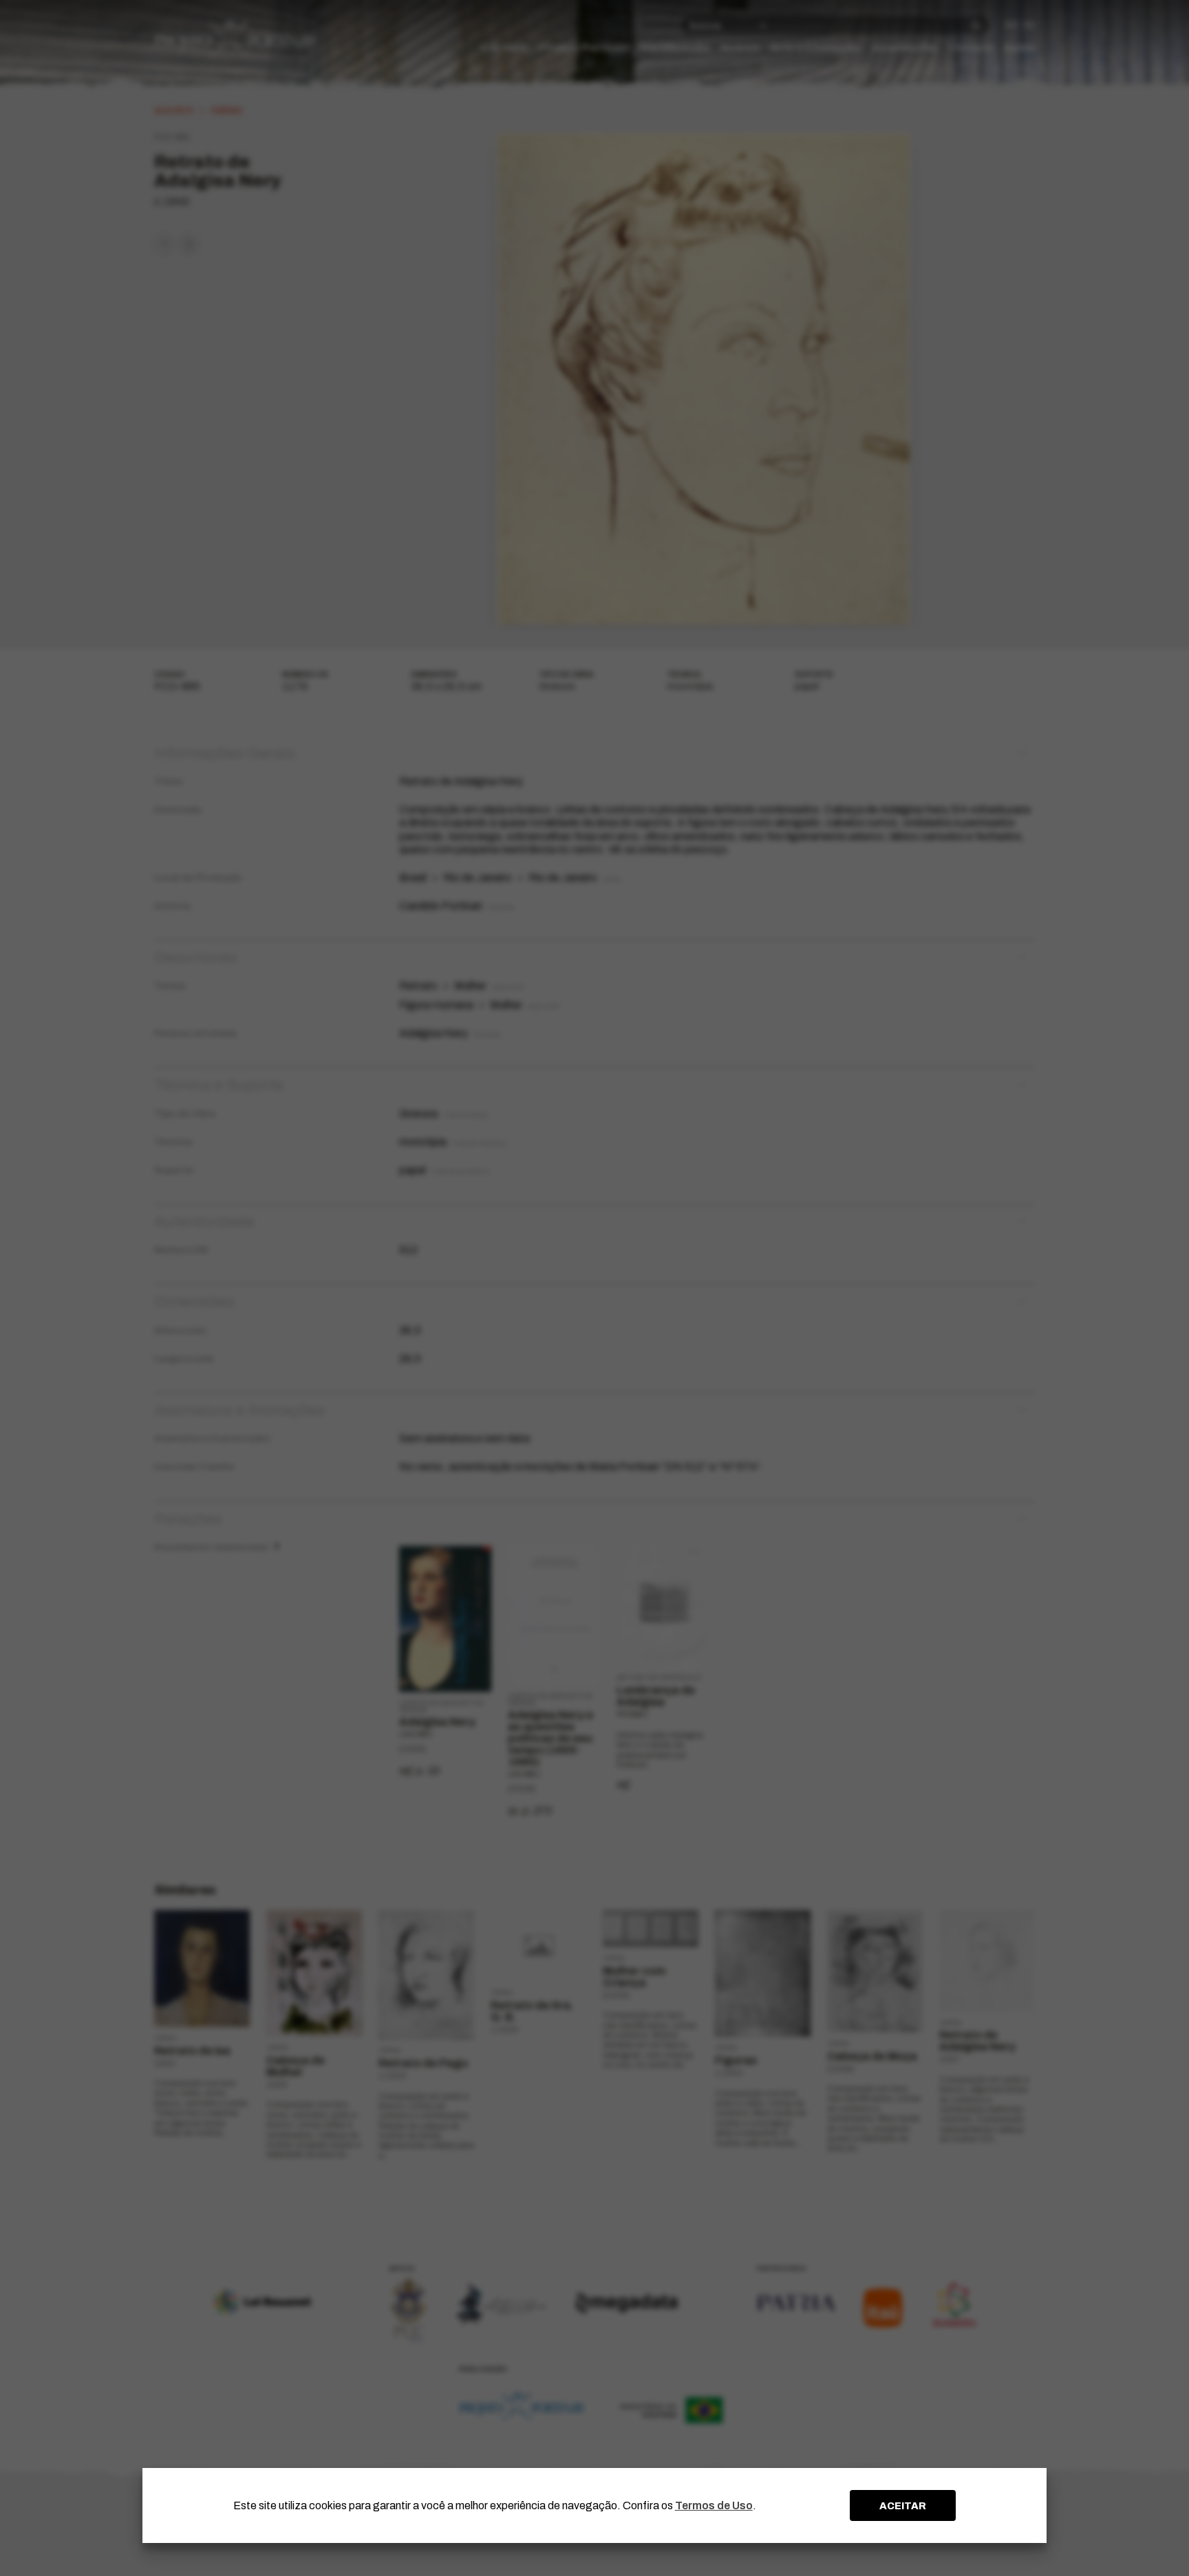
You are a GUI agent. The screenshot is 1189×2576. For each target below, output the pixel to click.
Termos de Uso (714, 2505)
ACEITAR (903, 2506)
